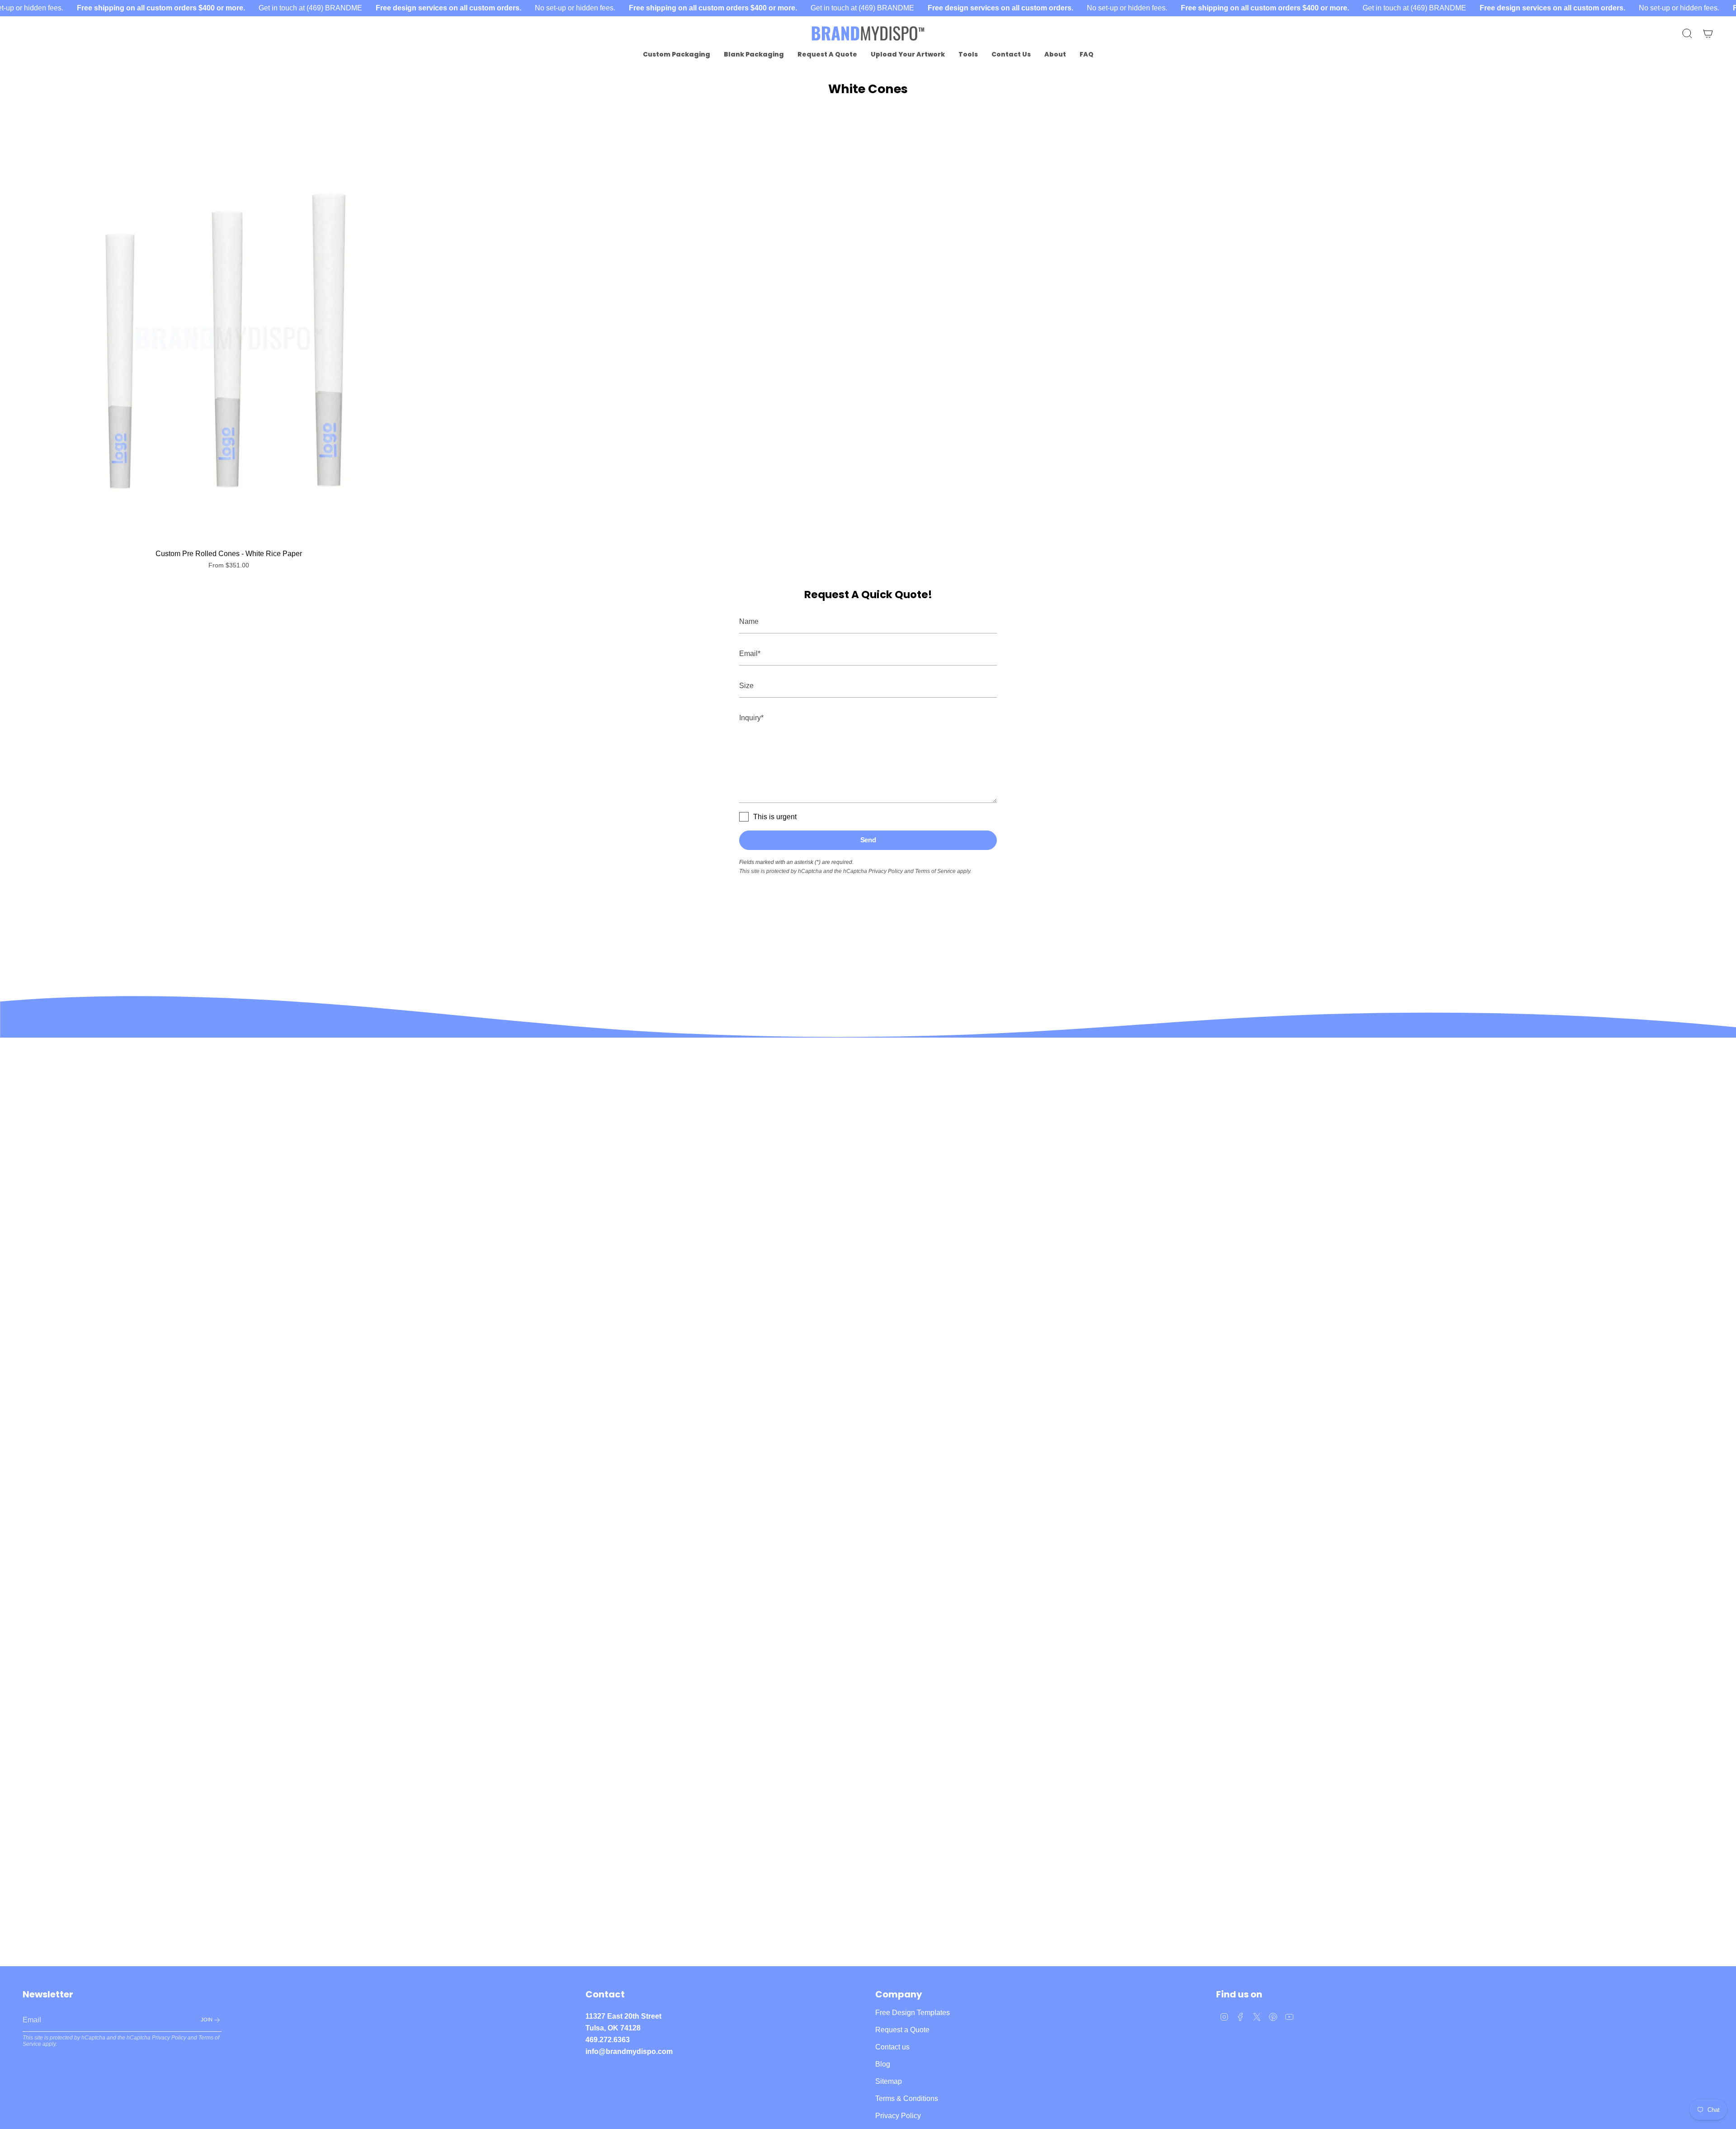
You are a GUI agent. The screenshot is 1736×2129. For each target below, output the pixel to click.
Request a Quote (902, 2030)
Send (868, 840)
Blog (883, 2064)
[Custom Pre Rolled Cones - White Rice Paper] (229, 338)
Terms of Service (935, 871)
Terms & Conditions (907, 2098)
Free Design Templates (913, 2013)
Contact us (892, 2047)
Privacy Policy (886, 871)
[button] (677, 54)
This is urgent (775, 817)
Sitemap (889, 2081)
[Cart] (1708, 33)
